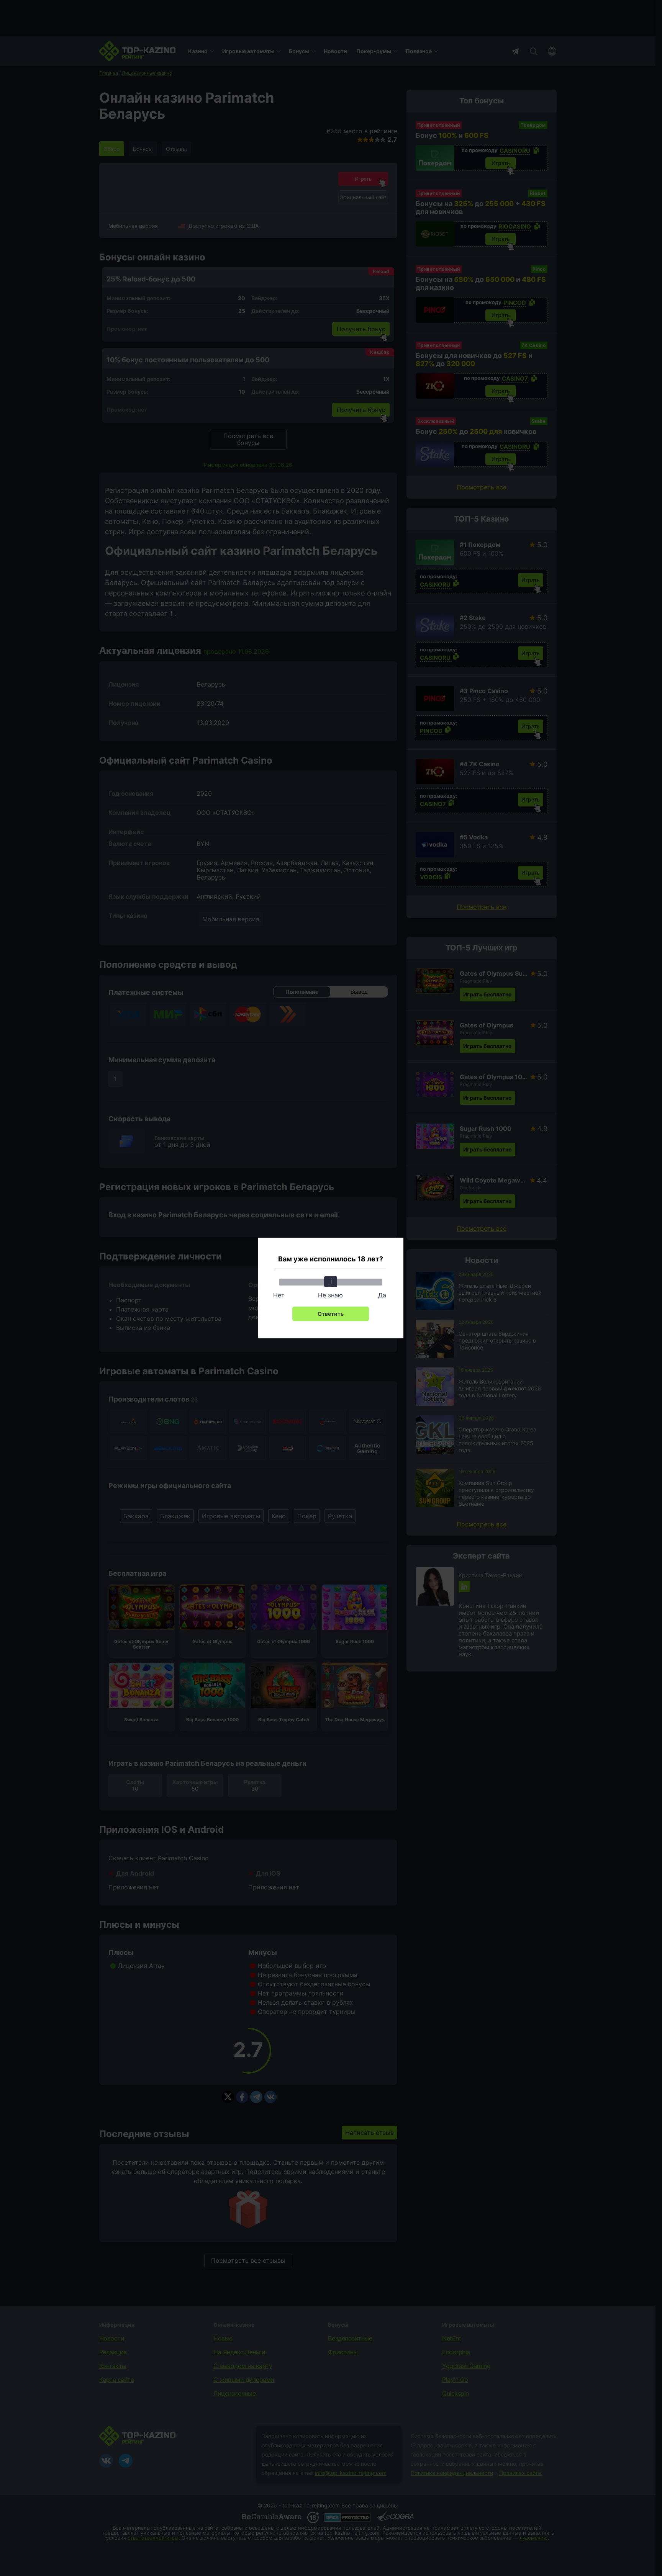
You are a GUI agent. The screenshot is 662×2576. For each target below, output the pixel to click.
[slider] (331, 1282)
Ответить (331, 1314)
